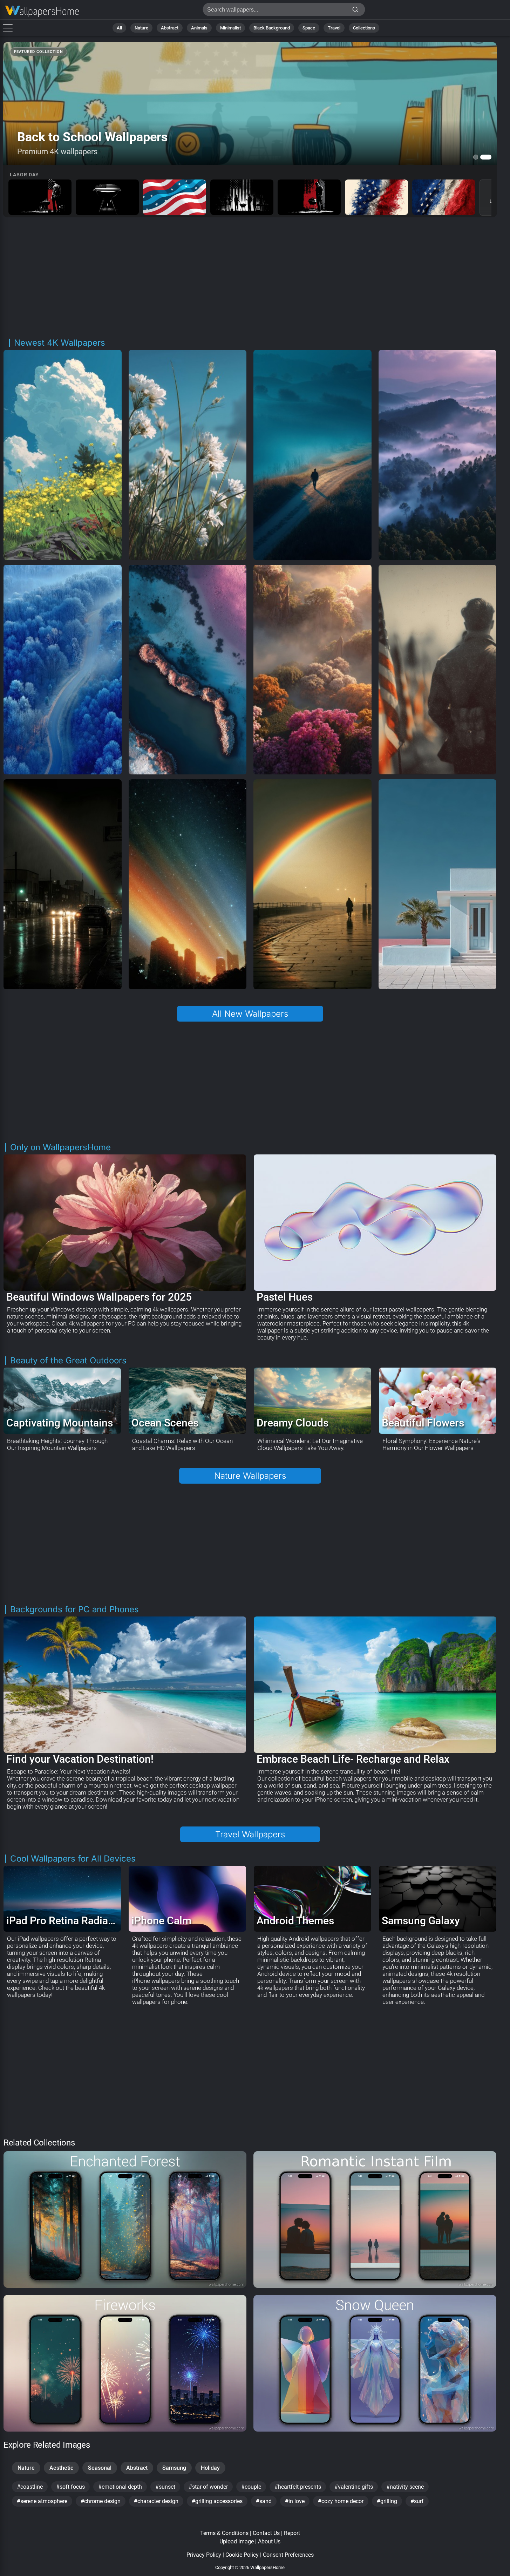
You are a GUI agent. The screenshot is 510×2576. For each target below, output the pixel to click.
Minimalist (230, 28)
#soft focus (70, 2487)
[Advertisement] (250, 278)
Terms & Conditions (224, 2533)
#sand (264, 2501)
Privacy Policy (204, 2555)
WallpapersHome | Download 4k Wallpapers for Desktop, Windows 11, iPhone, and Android (42, 11)
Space (309, 28)
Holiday (210, 2468)
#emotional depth (120, 2487)
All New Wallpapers (250, 1014)
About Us (269, 2541)
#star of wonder (208, 2487)
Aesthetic (61, 2468)
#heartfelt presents (298, 2487)
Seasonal (100, 2468)
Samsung (174, 2468)
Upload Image (237, 2541)
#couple (251, 2487)
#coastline (30, 2487)
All (119, 28)
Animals (199, 28)
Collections (364, 28)
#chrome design (101, 2501)
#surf (417, 2501)
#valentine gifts (354, 2487)
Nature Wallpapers (250, 1476)
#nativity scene (405, 2487)
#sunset (165, 2487)
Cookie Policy (242, 2555)
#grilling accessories (217, 2501)
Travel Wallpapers (250, 1834)
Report (292, 2533)
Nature (141, 28)
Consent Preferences (288, 2555)
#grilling (387, 2501)
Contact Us (266, 2533)
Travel (334, 28)
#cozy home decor (341, 2501)
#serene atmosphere (42, 2501)
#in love (295, 2501)
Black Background (272, 28)
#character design (156, 2501)
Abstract (170, 28)
